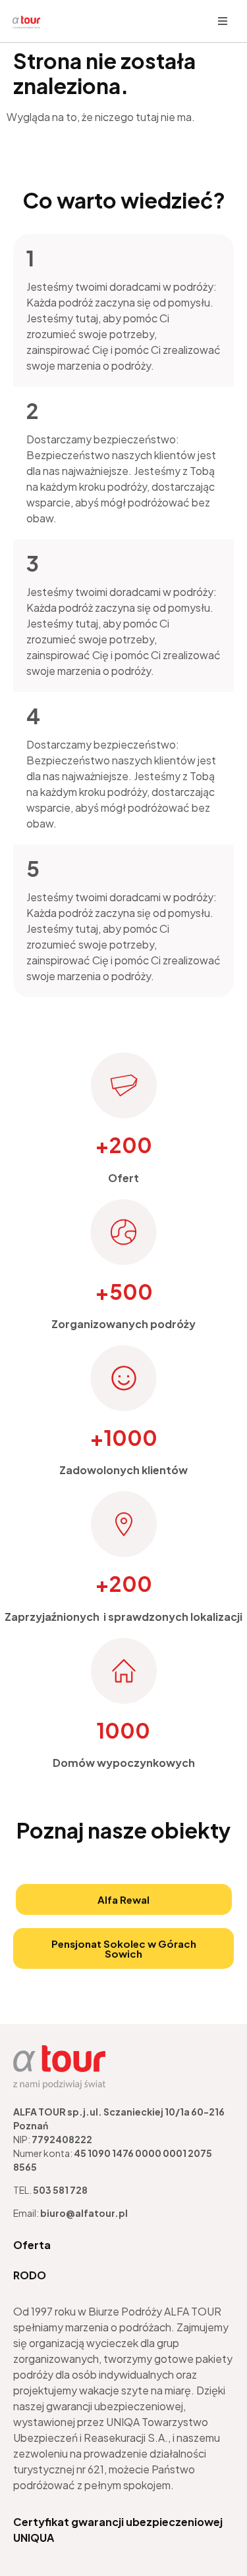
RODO (30, 2275)
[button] (223, 21)
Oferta (32, 2245)
